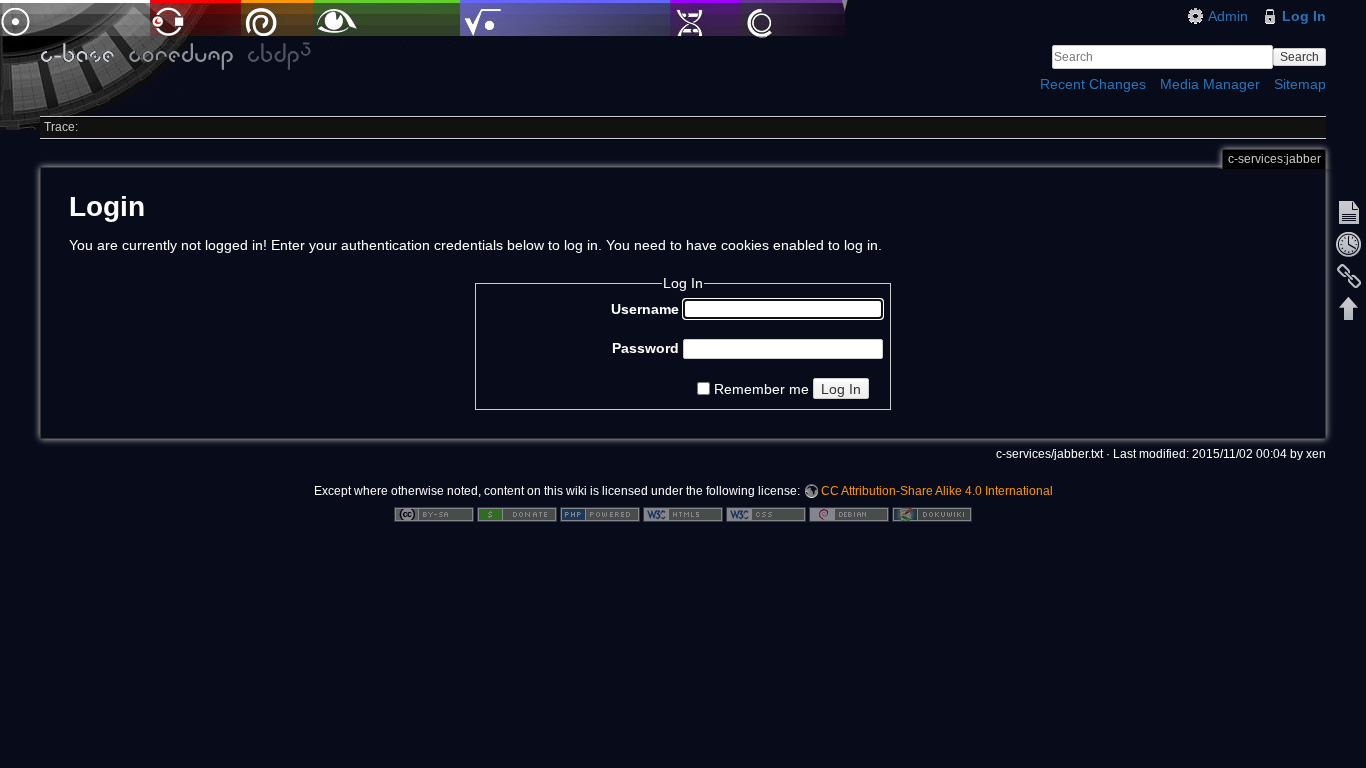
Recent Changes (1093, 84)
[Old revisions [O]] (1349, 244)
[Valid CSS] (766, 514)
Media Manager (1210, 84)
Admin (1228, 16)
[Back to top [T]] (1349, 308)
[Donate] (517, 514)
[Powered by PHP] (600, 514)
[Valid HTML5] (683, 514)
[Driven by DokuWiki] (932, 514)
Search (1299, 57)
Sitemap (1300, 84)
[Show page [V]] (1349, 212)
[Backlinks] (1349, 276)
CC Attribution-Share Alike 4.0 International (937, 491)
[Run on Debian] (849, 514)
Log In (1304, 16)
